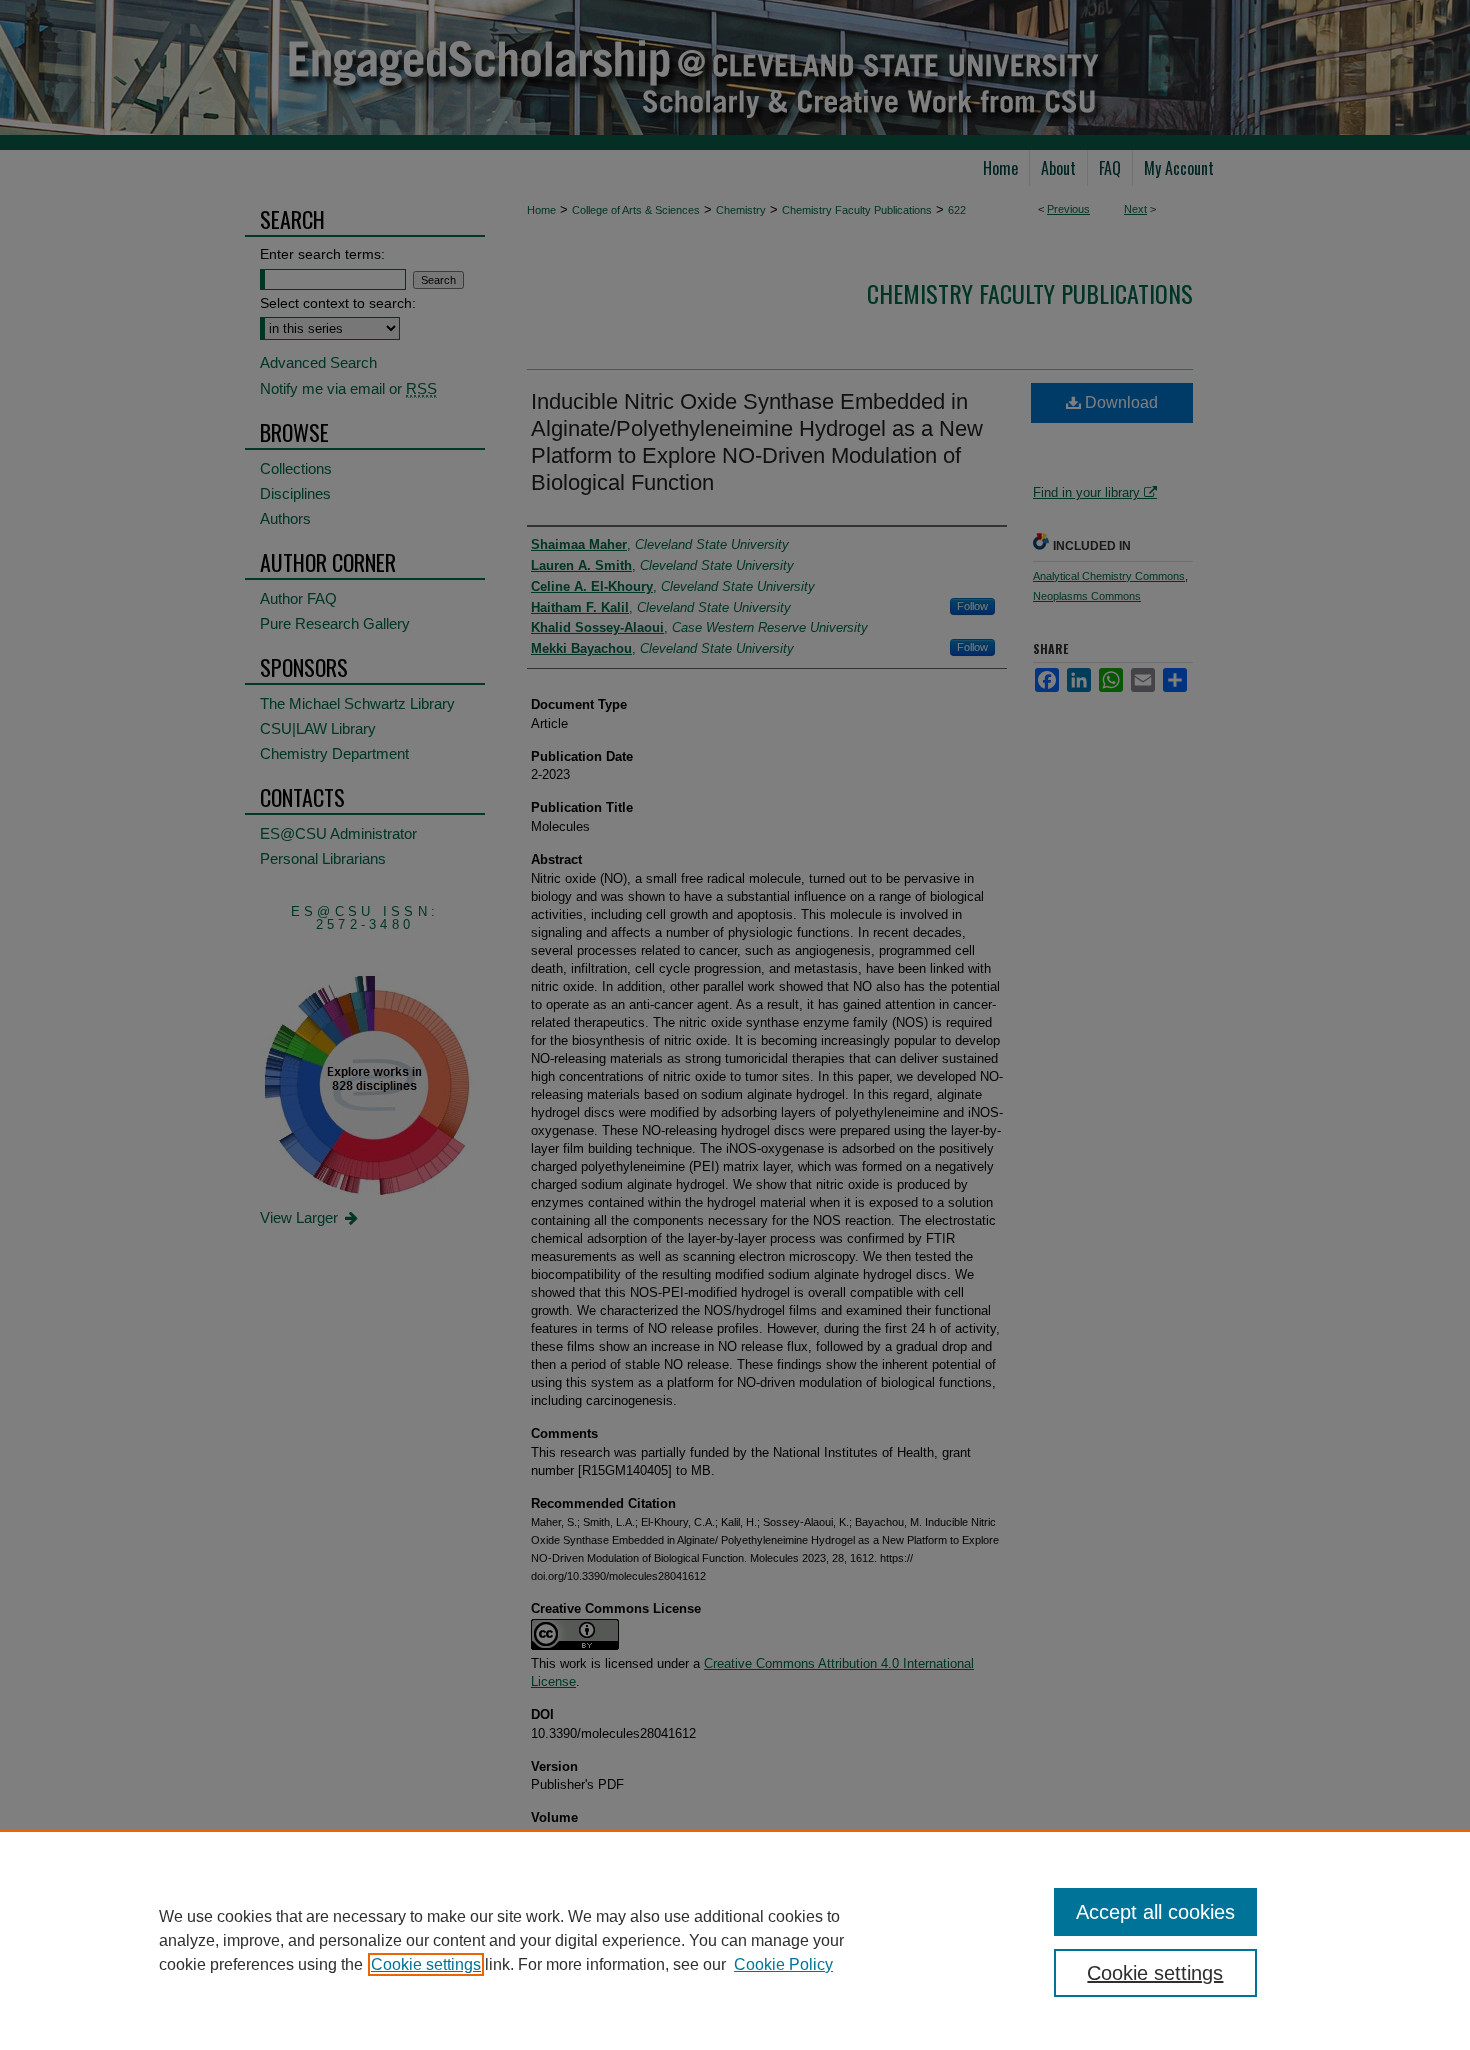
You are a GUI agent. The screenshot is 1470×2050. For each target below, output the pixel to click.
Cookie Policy (783, 1964)
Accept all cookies (1155, 1912)
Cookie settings (426, 1964)
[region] (735, 1940)
